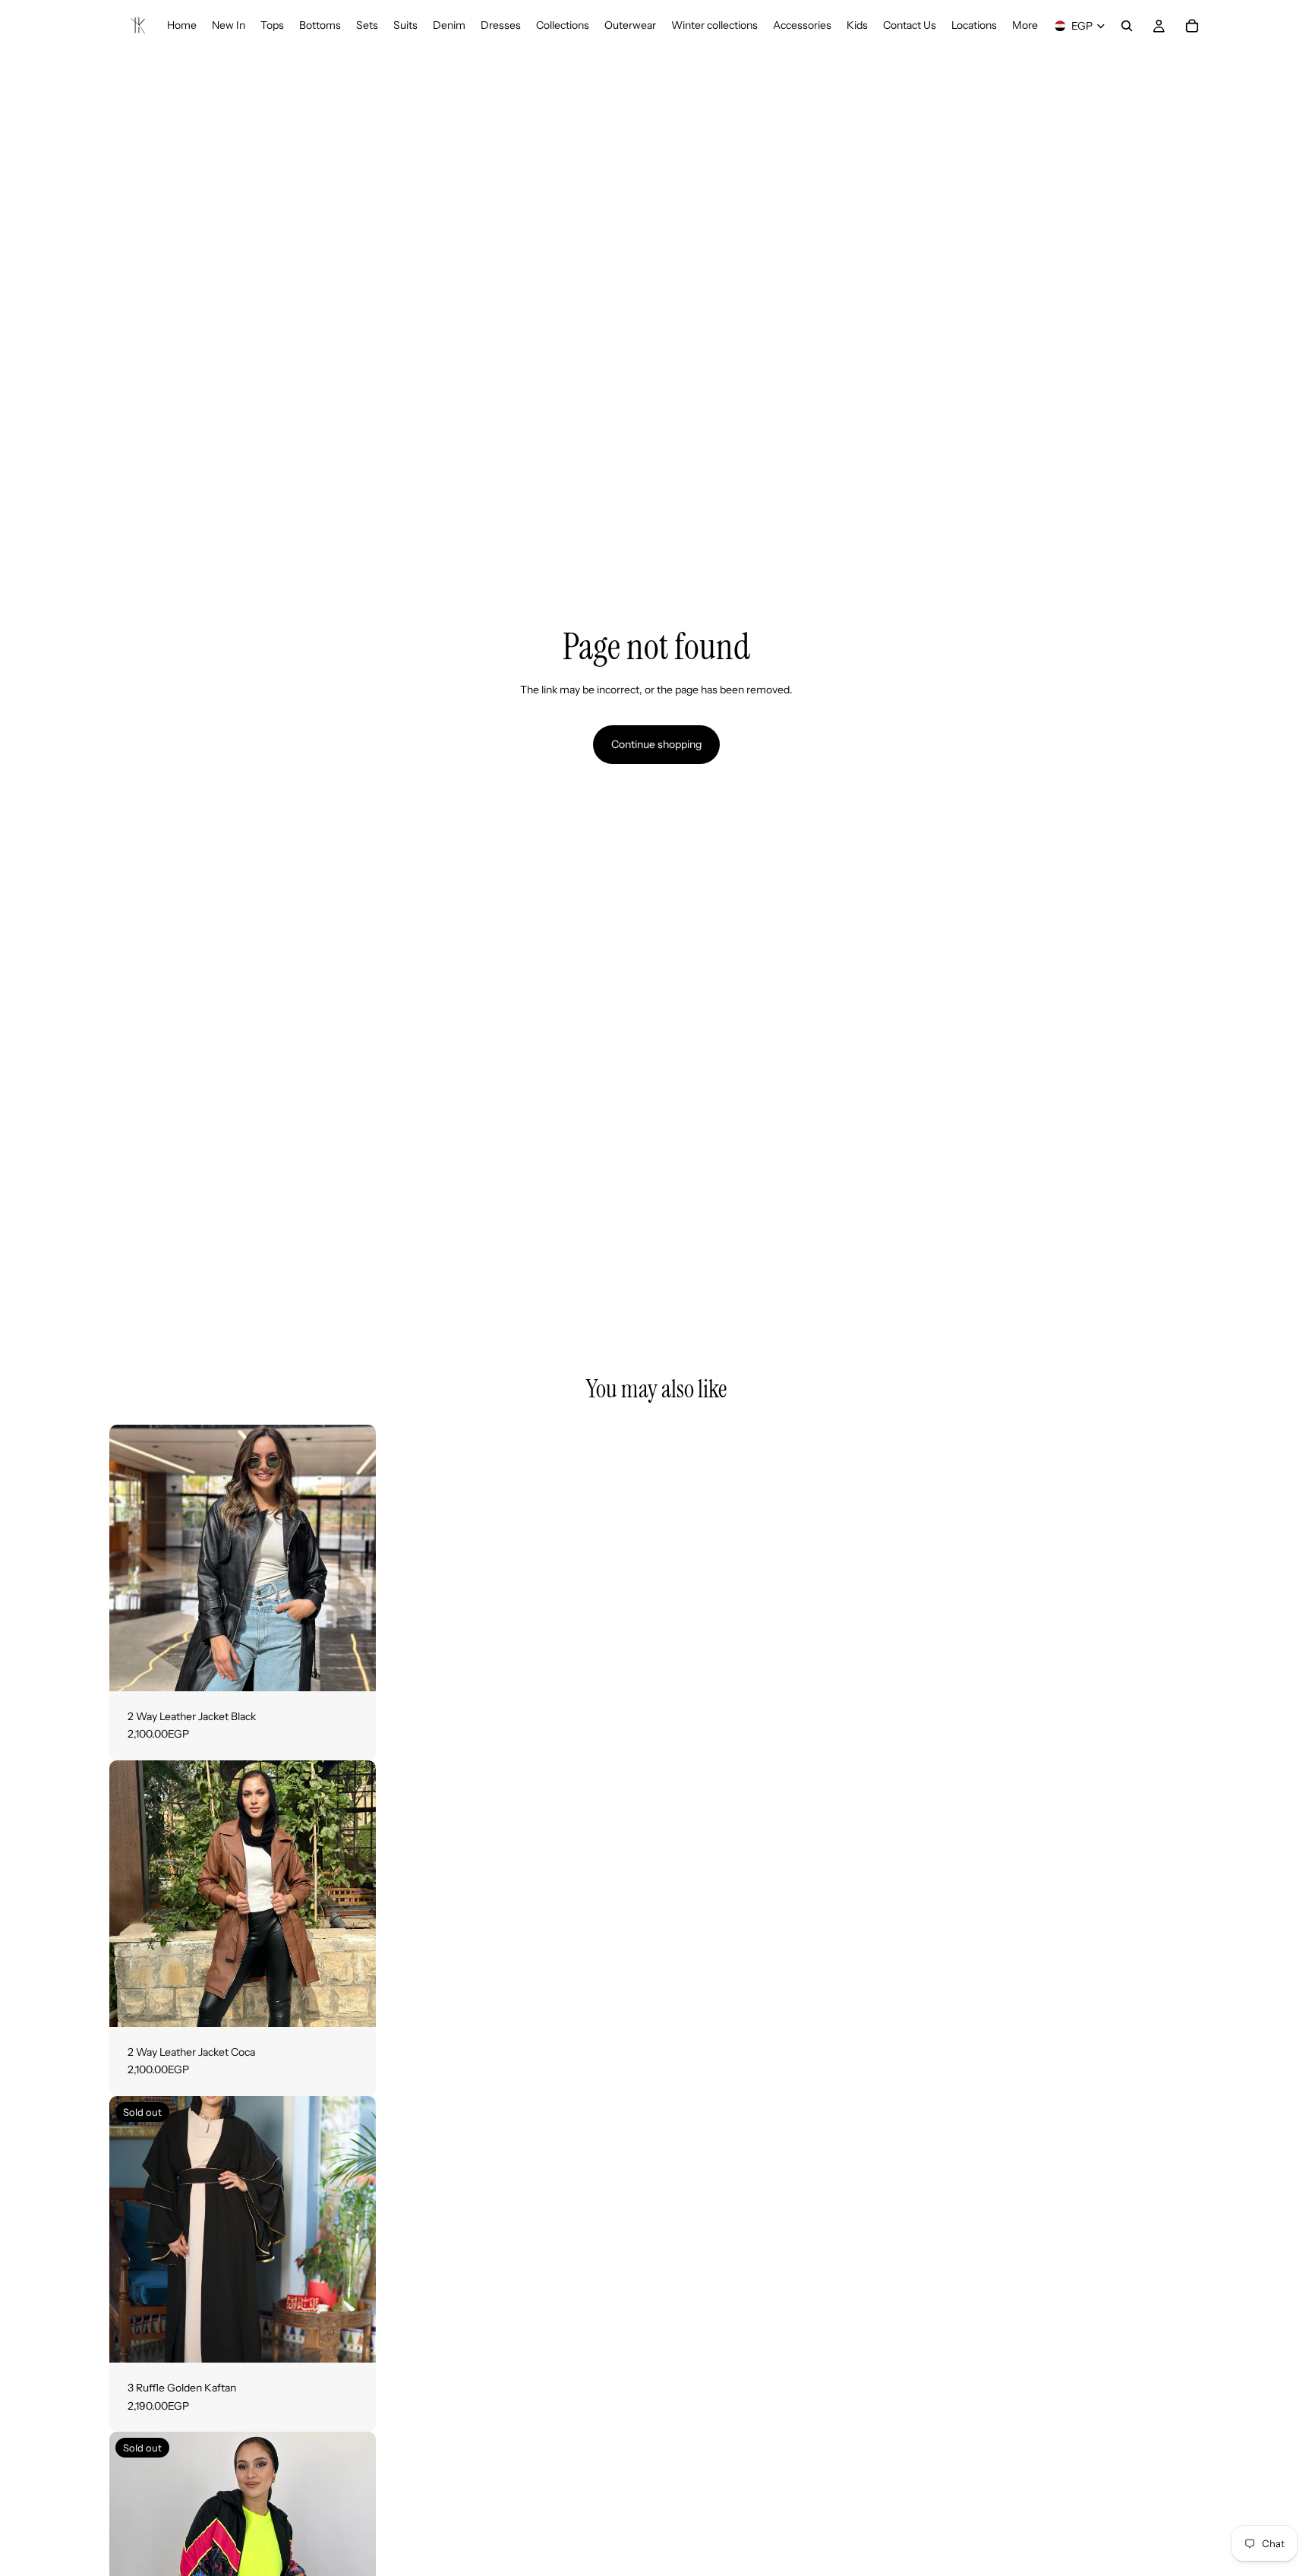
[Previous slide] (132, 1558)
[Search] (1127, 26)
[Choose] (352, 1668)
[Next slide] (353, 1558)
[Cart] (1192, 26)
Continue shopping (656, 744)
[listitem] (1025, 26)
